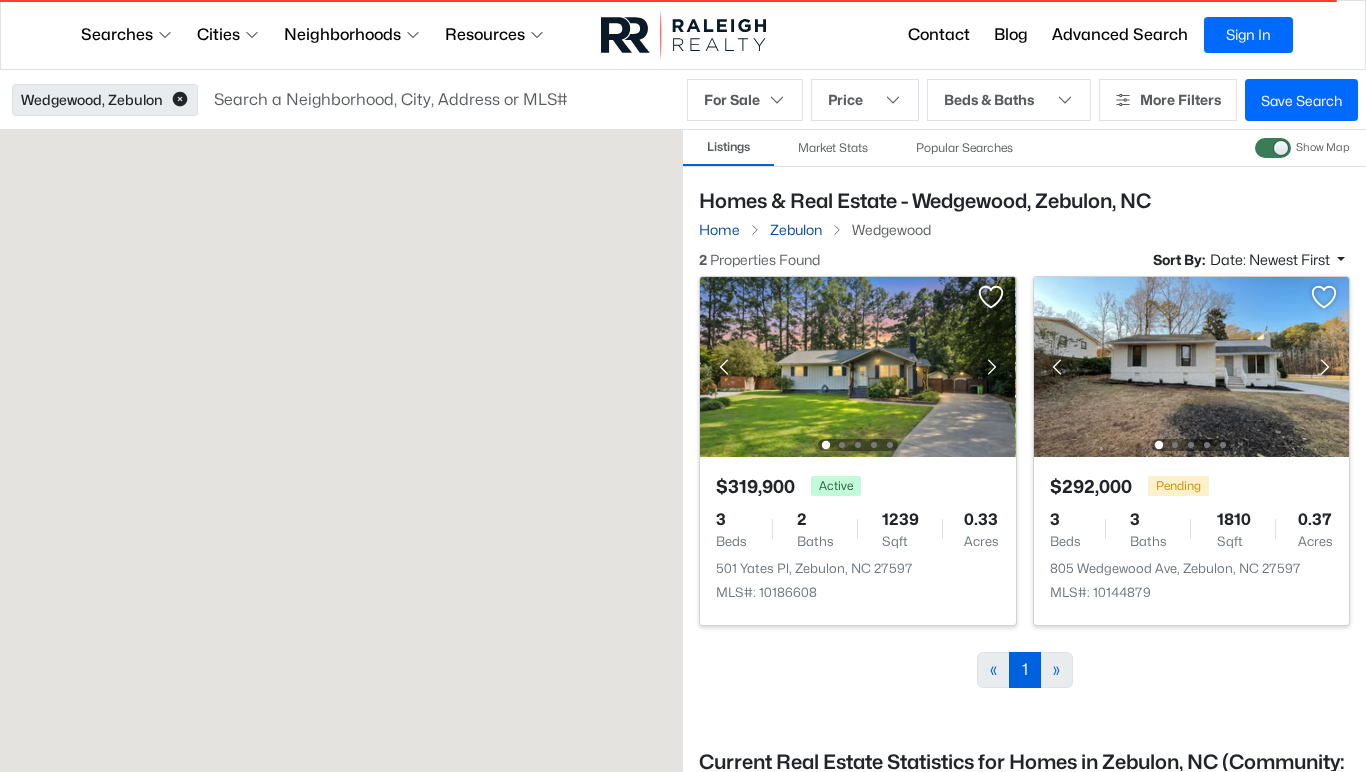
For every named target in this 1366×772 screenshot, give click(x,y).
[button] (180, 100)
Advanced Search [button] (1120, 34)
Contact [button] (939, 34)
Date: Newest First (1271, 259)
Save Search (1301, 100)
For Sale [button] (732, 99)
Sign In (1248, 34)
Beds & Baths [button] (989, 99)
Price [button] (845, 99)
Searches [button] (117, 34)
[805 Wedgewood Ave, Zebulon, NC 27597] (1191, 365)
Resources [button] (485, 34)
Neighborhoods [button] (342, 34)
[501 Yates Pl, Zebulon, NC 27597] (858, 365)
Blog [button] (1011, 34)
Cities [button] (218, 34)
